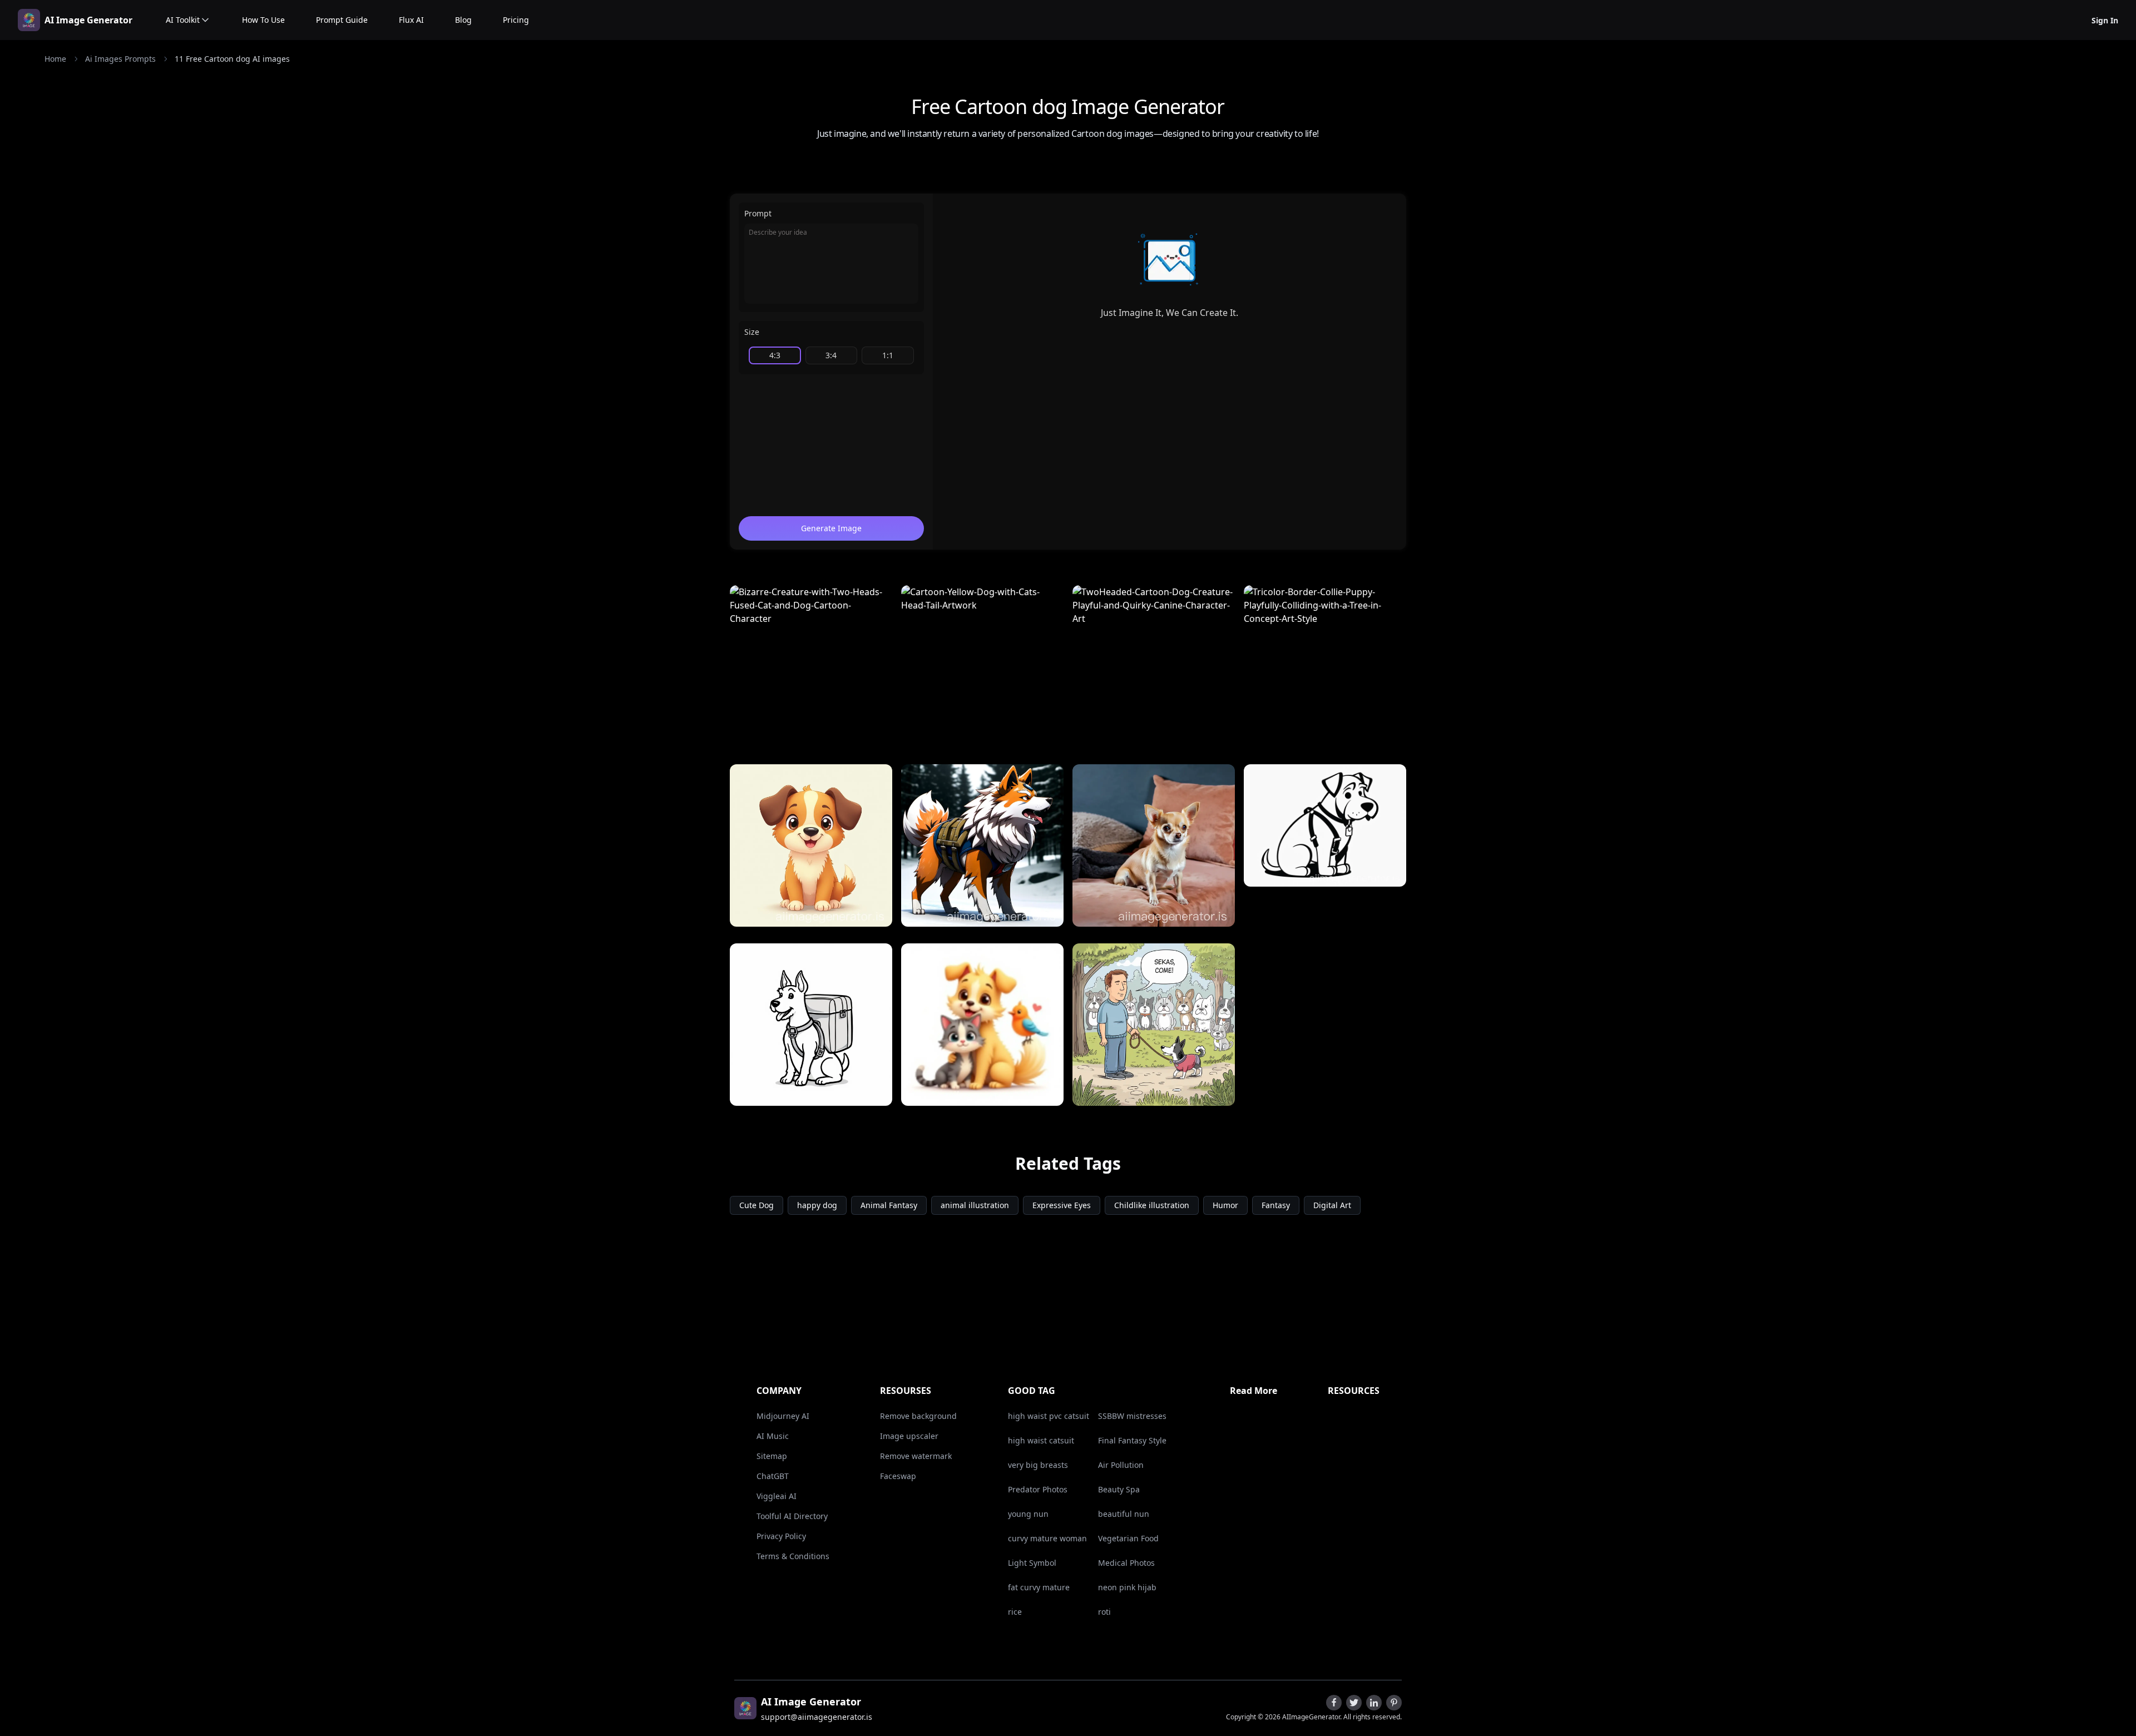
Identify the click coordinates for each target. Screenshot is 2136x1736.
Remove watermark (916, 1456)
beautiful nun (1124, 1514)
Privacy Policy (781, 1536)
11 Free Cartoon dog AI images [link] (232, 59)
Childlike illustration (1152, 1205)
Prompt (758, 213)
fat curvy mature (1039, 1587)
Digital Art (1332, 1205)
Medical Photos (1126, 1563)
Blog (463, 20)
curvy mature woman (1047, 1538)
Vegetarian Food (1128, 1538)
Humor (1225, 1205)
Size (752, 332)
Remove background (918, 1416)
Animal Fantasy (889, 1205)
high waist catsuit (1041, 1440)
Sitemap (772, 1456)
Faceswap (898, 1476)
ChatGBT (773, 1476)
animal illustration (975, 1205)
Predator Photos (1038, 1489)
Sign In (2105, 20)
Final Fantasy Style (1132, 1440)
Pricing (516, 20)
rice (1015, 1612)
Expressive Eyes (1062, 1205)
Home (55, 59)
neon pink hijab (1127, 1587)
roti (1104, 1612)
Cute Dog (756, 1205)
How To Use (263, 20)
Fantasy (1276, 1205)
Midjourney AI (783, 1416)
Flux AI (411, 20)
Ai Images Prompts (120, 59)
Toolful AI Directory (792, 1516)
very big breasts (1038, 1465)
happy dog (817, 1205)
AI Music (773, 1436)
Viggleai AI (777, 1496)
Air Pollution (1121, 1465)
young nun (1028, 1514)
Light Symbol (1032, 1563)
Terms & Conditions (793, 1556)
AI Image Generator (88, 20)
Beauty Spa (1119, 1489)
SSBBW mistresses (1132, 1416)
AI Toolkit (183, 20)
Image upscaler (909, 1436)
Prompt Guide (342, 20)
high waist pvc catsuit (1049, 1416)
